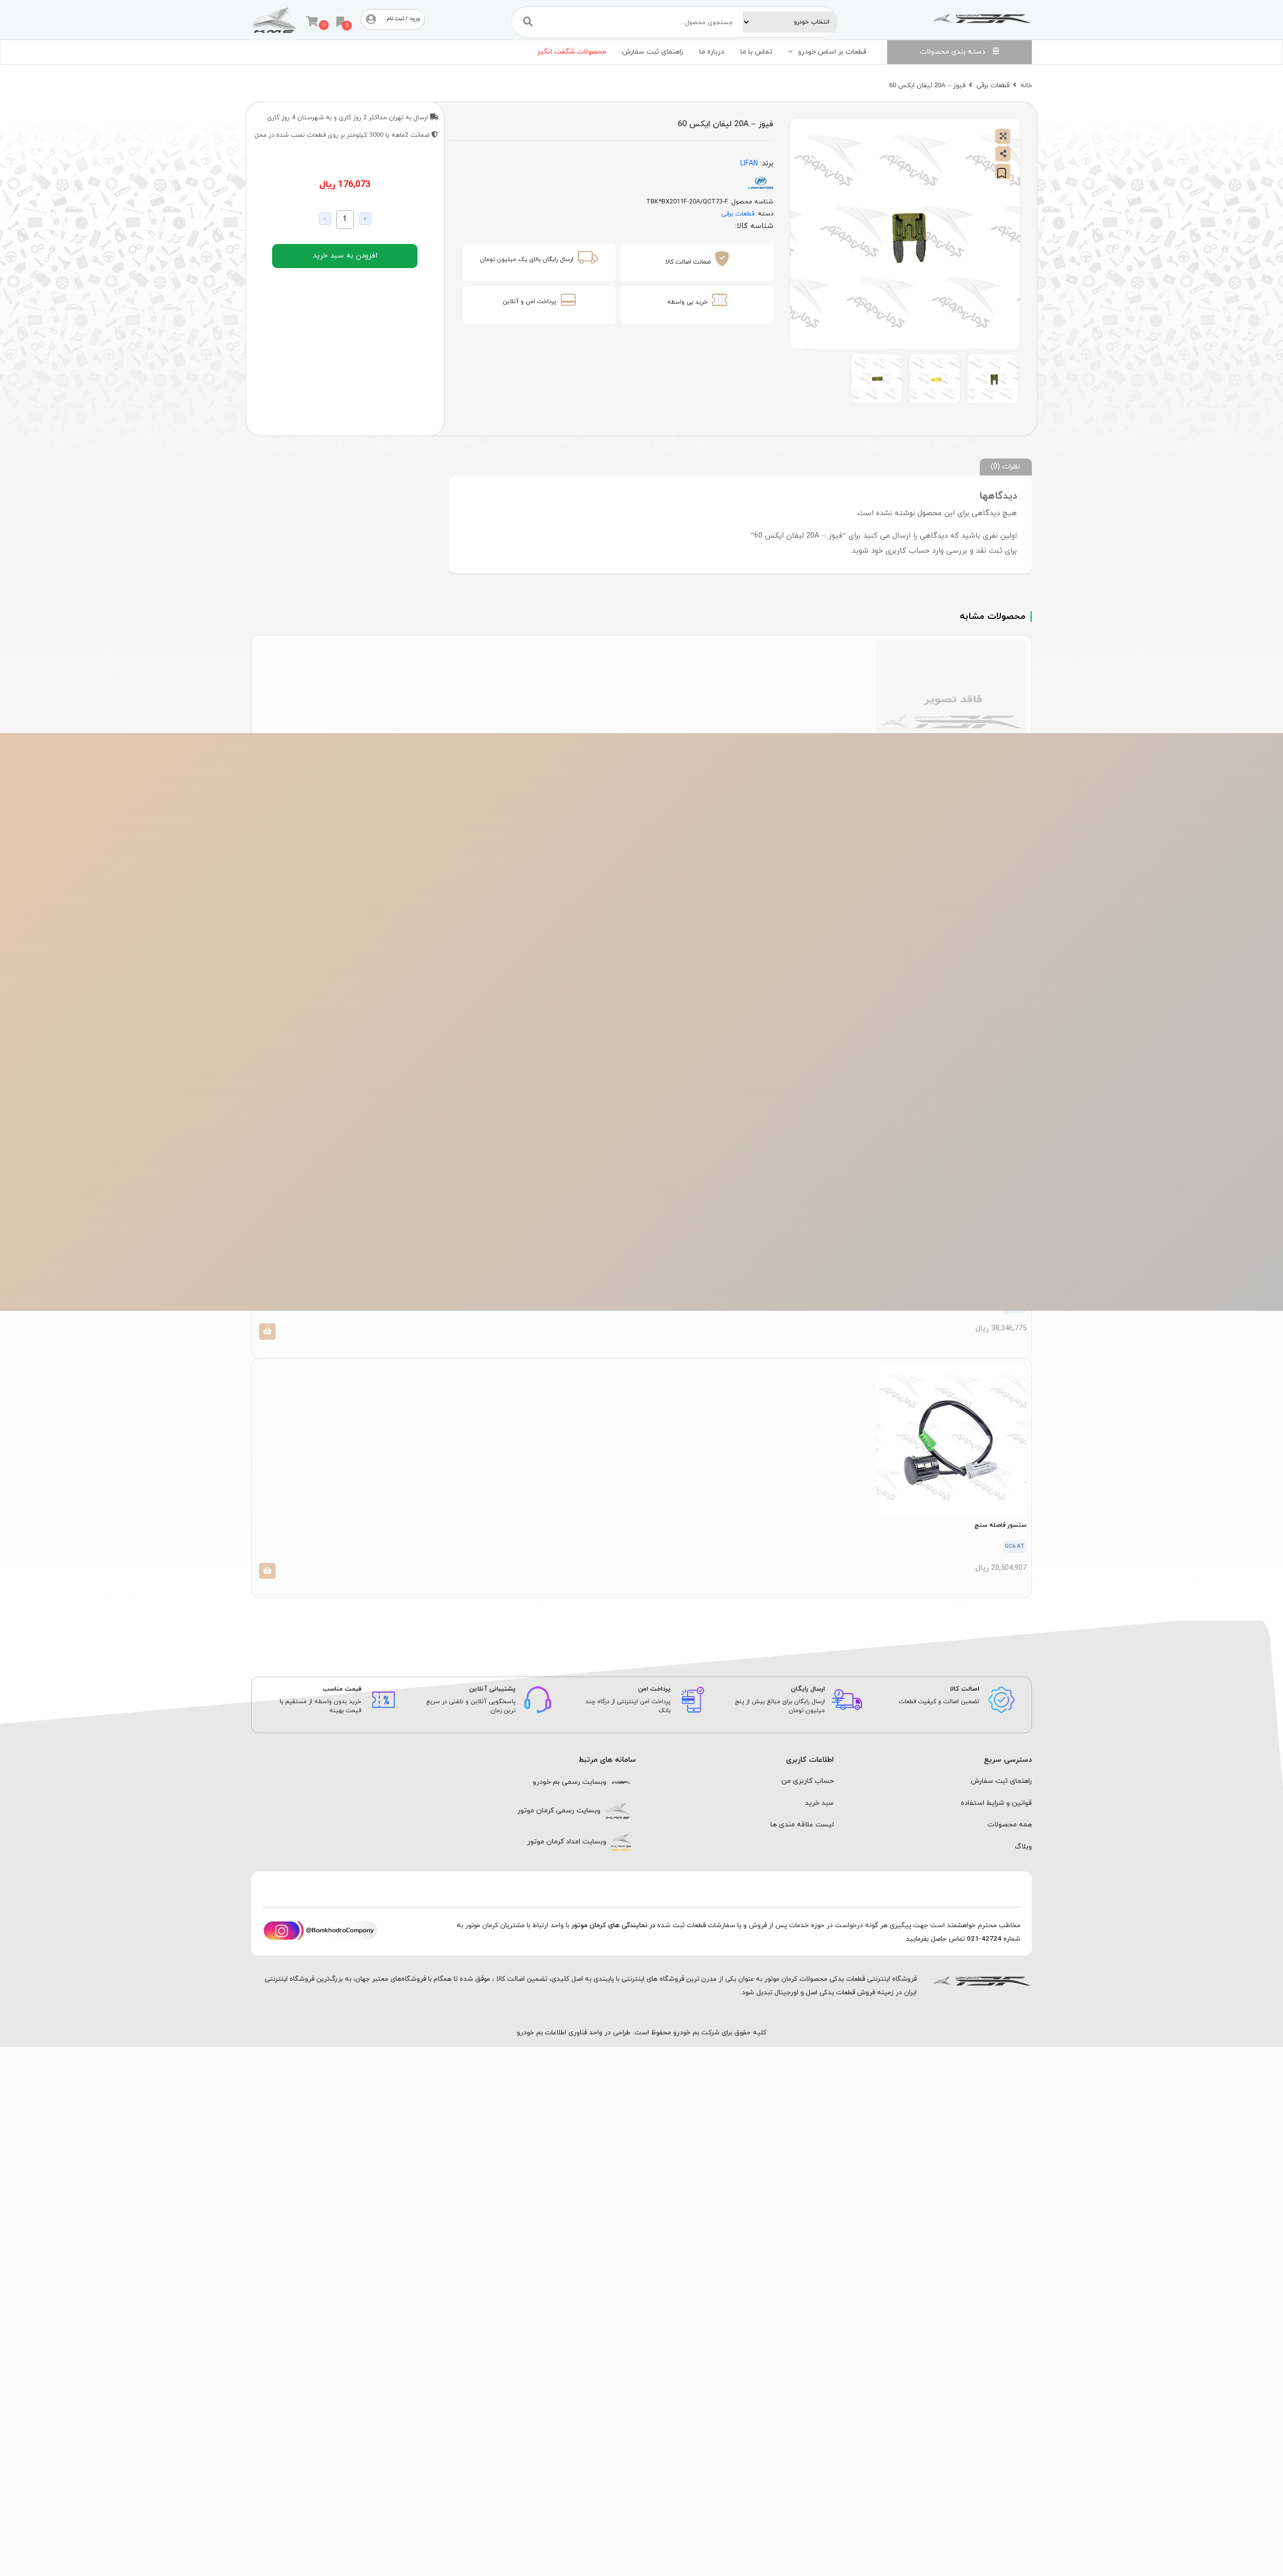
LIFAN (749, 164)
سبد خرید (819, 1803)
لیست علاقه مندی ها (802, 1825)
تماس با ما (756, 52)
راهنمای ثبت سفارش (653, 52)
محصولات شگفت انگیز (572, 52)
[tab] (1006, 467)
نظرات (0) (1006, 466)
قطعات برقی (993, 85)
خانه (1026, 85)
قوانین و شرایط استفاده (996, 1803)
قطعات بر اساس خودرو (832, 52)
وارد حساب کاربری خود (907, 551)
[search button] (528, 22)
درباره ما (712, 52)
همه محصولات (1010, 1825)
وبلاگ (1023, 1847)
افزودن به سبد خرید (345, 256)
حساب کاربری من (808, 1781)
